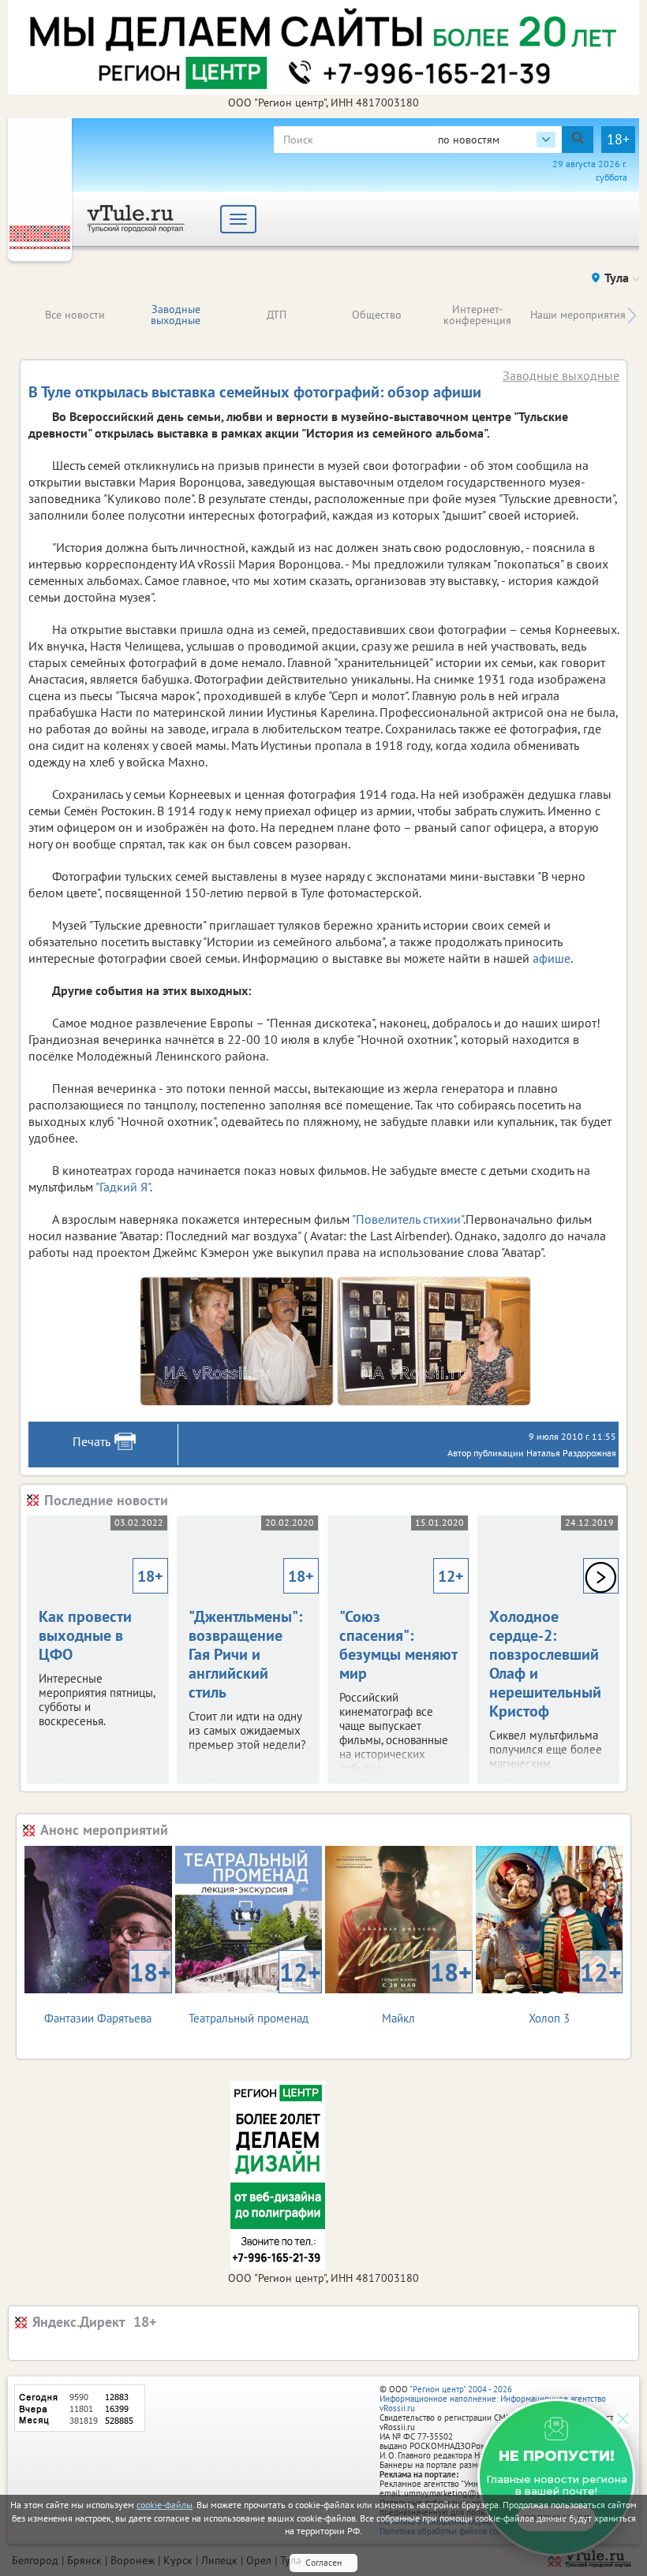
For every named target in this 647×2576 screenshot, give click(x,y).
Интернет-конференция (477, 315)
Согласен (323, 2562)
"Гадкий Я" (123, 1187)
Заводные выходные (176, 315)
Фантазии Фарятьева (107, 1991)
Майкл (426, 1991)
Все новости (75, 315)
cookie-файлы (165, 2505)
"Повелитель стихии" (408, 1219)
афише (552, 958)
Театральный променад (255, 1991)
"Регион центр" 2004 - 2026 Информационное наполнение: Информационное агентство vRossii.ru (493, 2399)
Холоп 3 (575, 1991)
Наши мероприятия (578, 315)
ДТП (277, 315)
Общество (377, 315)
